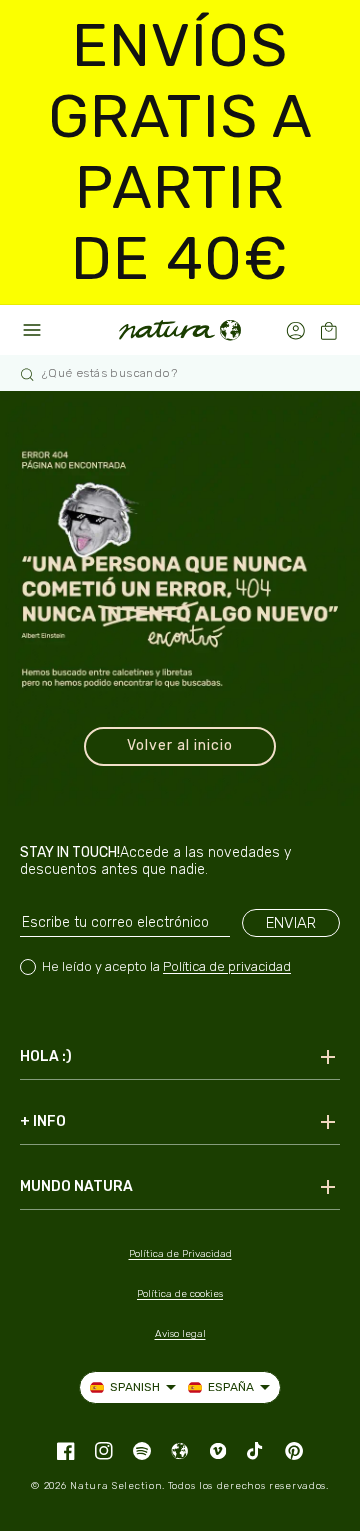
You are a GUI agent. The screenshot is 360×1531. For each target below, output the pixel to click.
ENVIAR (291, 923)
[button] (328, 330)
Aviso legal (180, 1334)
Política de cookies (180, 1294)
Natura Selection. (117, 1486)
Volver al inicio (180, 745)
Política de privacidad (227, 966)
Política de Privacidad (180, 1254)
